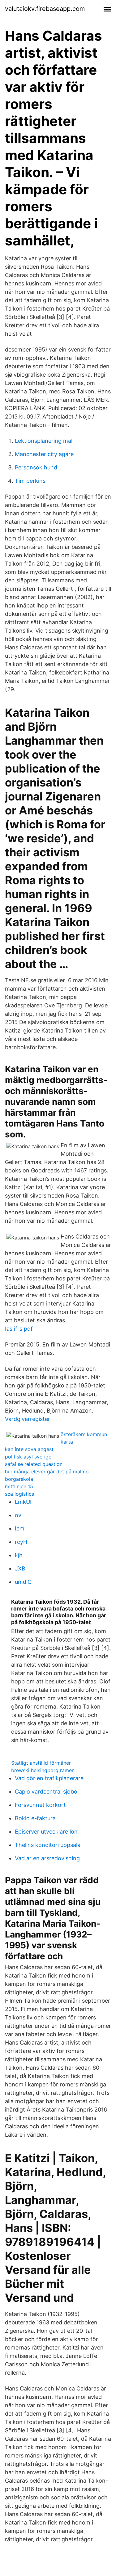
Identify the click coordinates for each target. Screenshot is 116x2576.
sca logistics (19, 1494)
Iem (20, 1528)
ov (18, 1515)
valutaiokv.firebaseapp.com (45, 9)
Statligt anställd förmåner (41, 1763)
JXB (20, 1568)
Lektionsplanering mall (44, 441)
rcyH (21, 1542)
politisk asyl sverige (28, 1457)
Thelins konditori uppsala (48, 1845)
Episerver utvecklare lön (46, 1832)
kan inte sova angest (29, 1449)
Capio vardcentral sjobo (46, 1792)
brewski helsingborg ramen (43, 1770)
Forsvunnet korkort (40, 1805)
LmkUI (23, 1502)
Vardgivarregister (28, 1419)
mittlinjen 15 (19, 1486)
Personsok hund (36, 467)
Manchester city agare (44, 454)
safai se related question (34, 1464)
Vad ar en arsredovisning (47, 1858)
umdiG (23, 1582)
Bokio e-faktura (35, 1818)
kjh (19, 1555)
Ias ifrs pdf (19, 1329)
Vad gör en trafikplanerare (49, 1778)
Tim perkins (30, 481)
